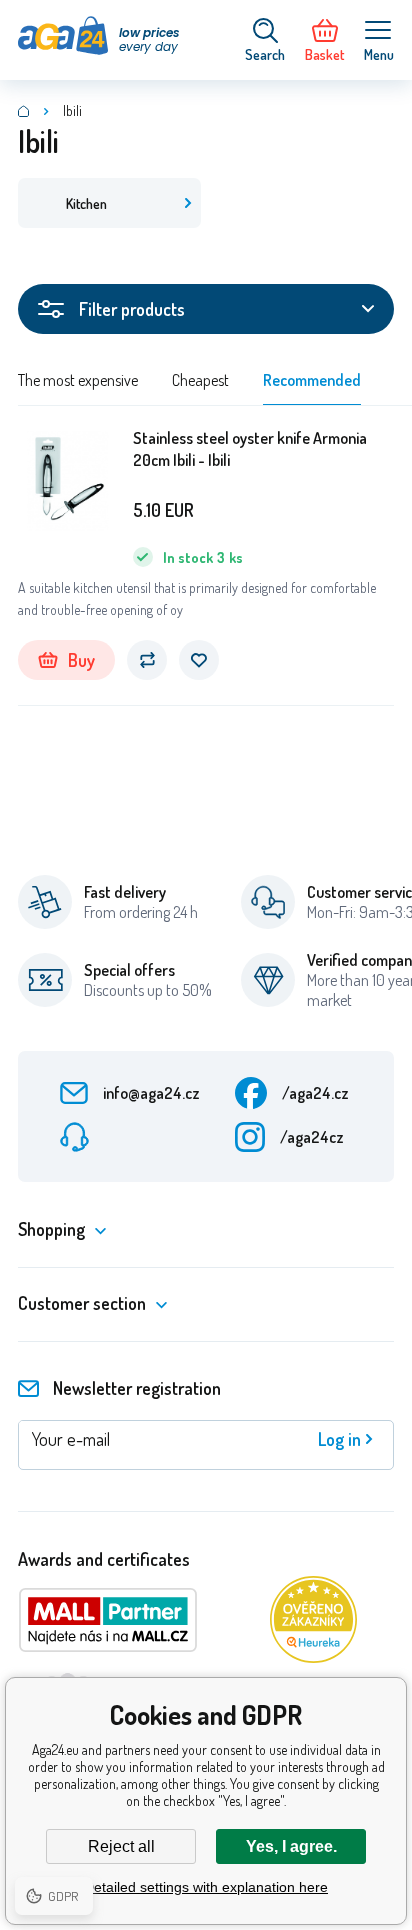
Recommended (312, 380)
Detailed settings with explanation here (206, 1887)
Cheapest (200, 380)
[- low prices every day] (24, 111)
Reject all (121, 1846)
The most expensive (78, 380)
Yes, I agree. (291, 1846)
